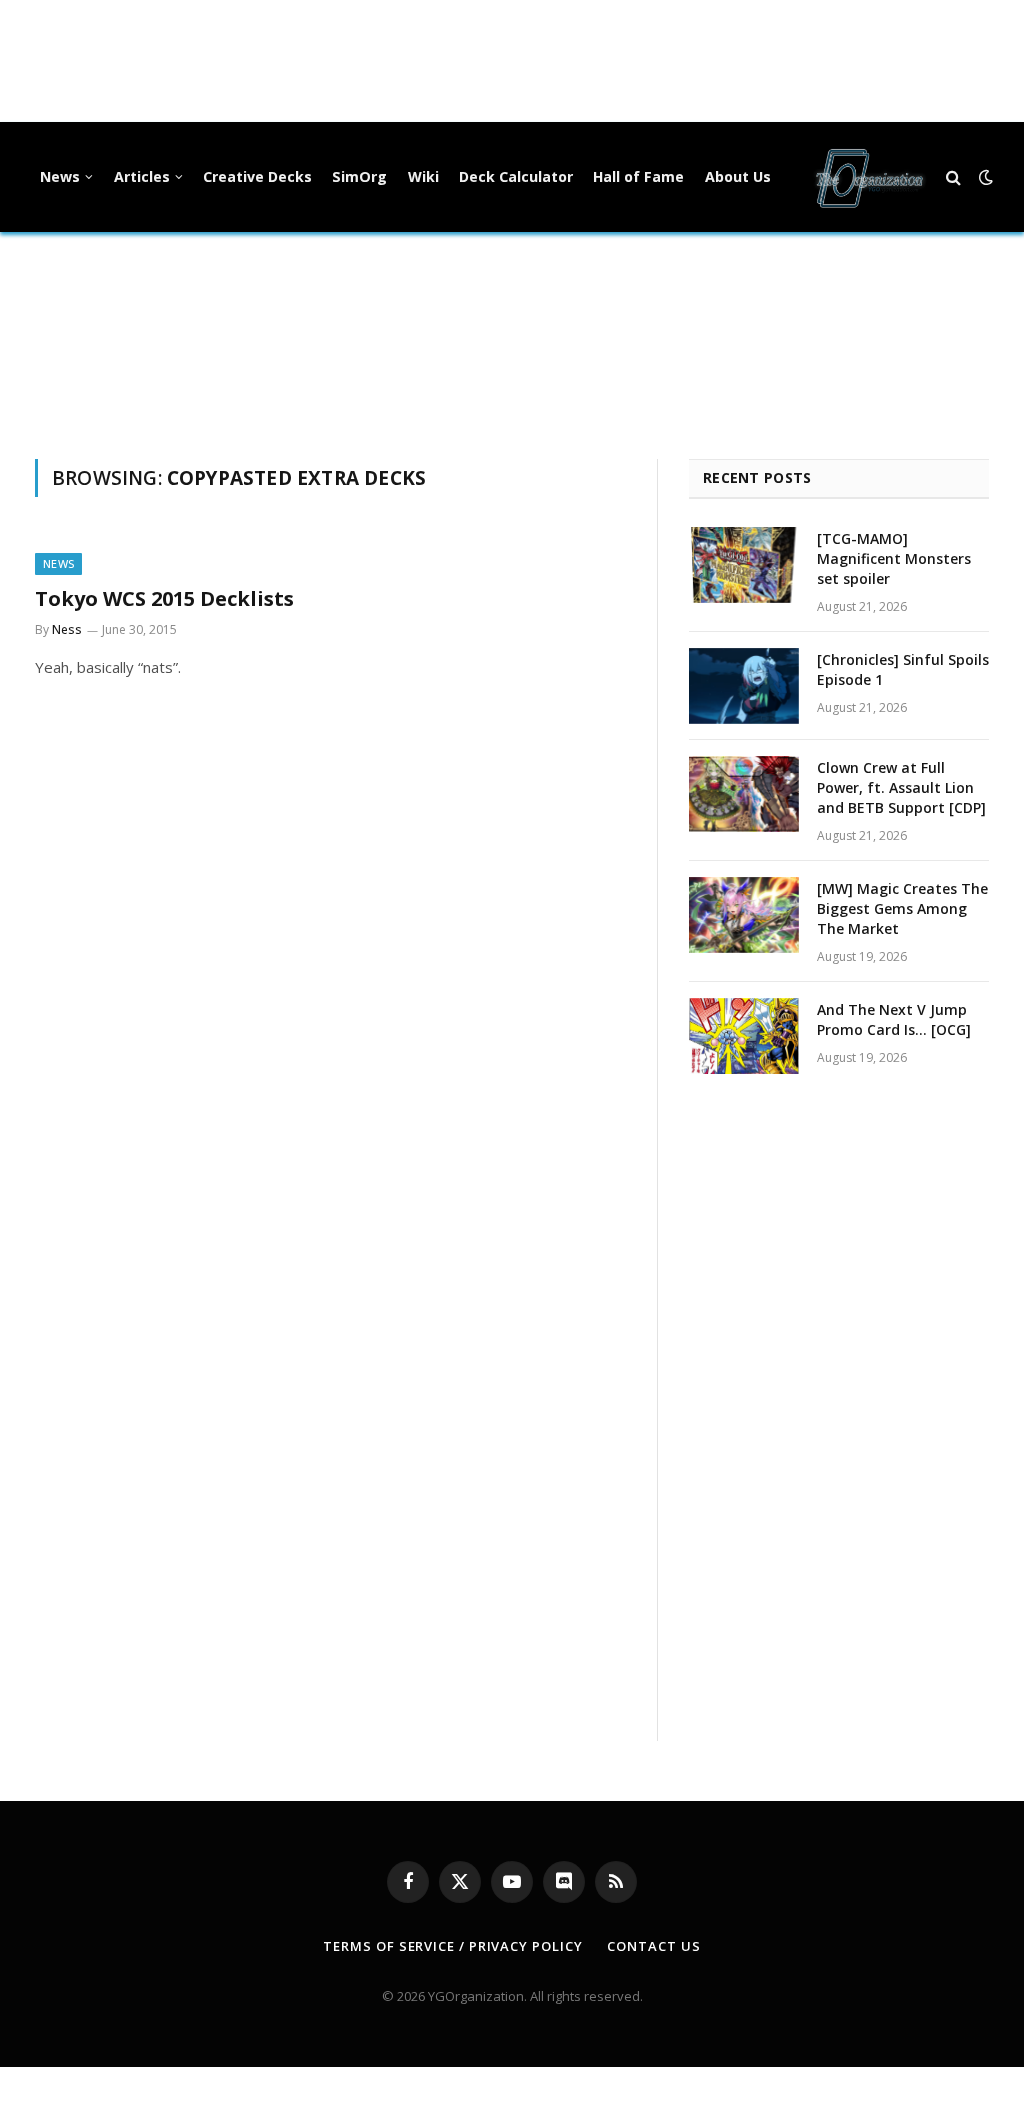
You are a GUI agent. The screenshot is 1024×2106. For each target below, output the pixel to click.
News (60, 176)
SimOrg (359, 176)
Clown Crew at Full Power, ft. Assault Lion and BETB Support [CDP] (901, 787)
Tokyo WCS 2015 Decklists (164, 598)
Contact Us (653, 1946)
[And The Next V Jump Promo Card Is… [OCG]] (744, 1036)
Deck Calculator (516, 176)
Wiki (423, 176)
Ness (67, 629)
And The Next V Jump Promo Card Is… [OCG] (894, 1019)
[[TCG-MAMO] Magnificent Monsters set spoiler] (744, 565)
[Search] (953, 177)
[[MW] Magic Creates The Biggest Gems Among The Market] (744, 915)
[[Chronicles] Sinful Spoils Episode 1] (744, 686)
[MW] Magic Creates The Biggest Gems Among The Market (902, 908)
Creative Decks (257, 176)
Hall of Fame (638, 176)
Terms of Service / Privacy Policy (452, 1946)
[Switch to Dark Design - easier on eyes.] (984, 177)
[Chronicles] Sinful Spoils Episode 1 (903, 669)
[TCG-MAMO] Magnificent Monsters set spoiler (894, 558)
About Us (738, 176)
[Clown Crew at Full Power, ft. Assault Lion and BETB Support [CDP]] (744, 794)
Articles (142, 176)
